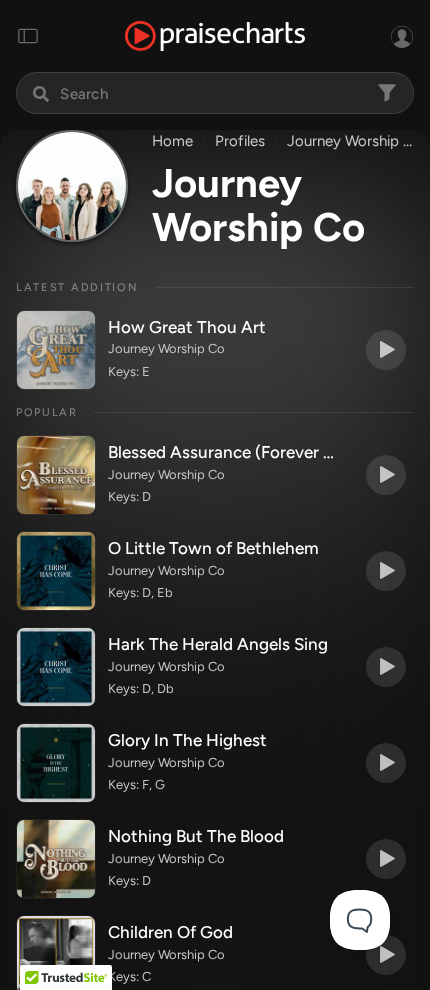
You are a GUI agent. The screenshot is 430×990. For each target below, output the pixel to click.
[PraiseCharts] (215, 36)
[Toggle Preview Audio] (386, 350)
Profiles (240, 141)
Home (172, 141)
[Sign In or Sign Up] (402, 36)
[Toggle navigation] (28, 36)
